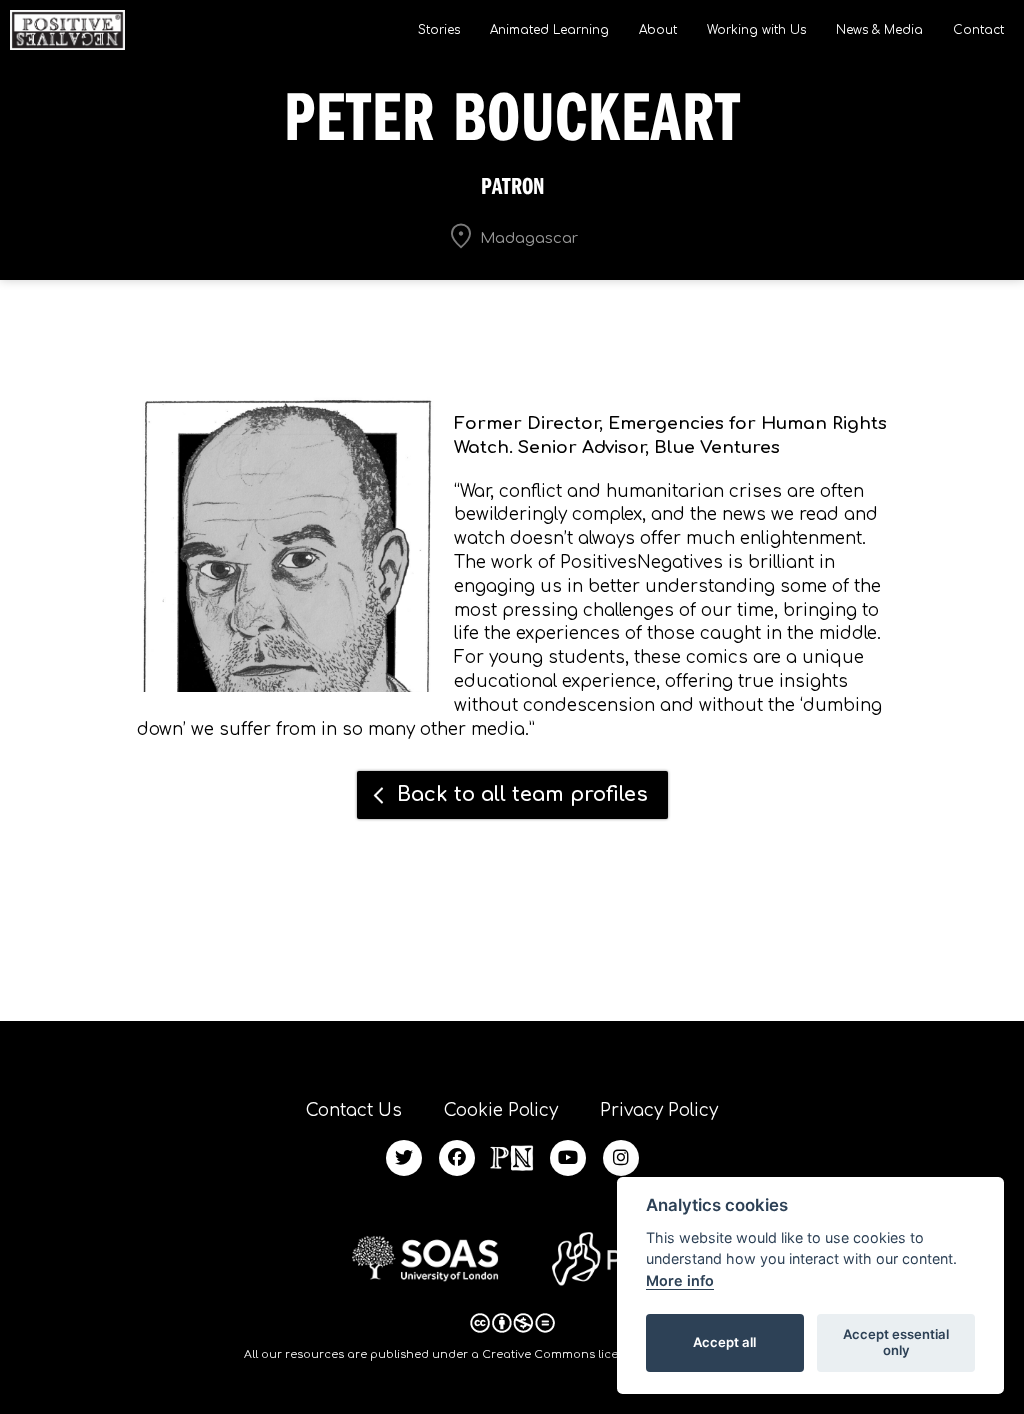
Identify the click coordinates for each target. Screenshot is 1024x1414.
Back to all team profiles (522, 794)
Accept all (724, 1342)
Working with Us (756, 30)
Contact (978, 30)
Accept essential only (896, 1342)
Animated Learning (549, 30)
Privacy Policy (659, 1110)
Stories (439, 30)
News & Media (879, 30)
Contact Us (354, 1110)
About (658, 30)
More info (680, 1280)
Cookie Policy (501, 1110)
